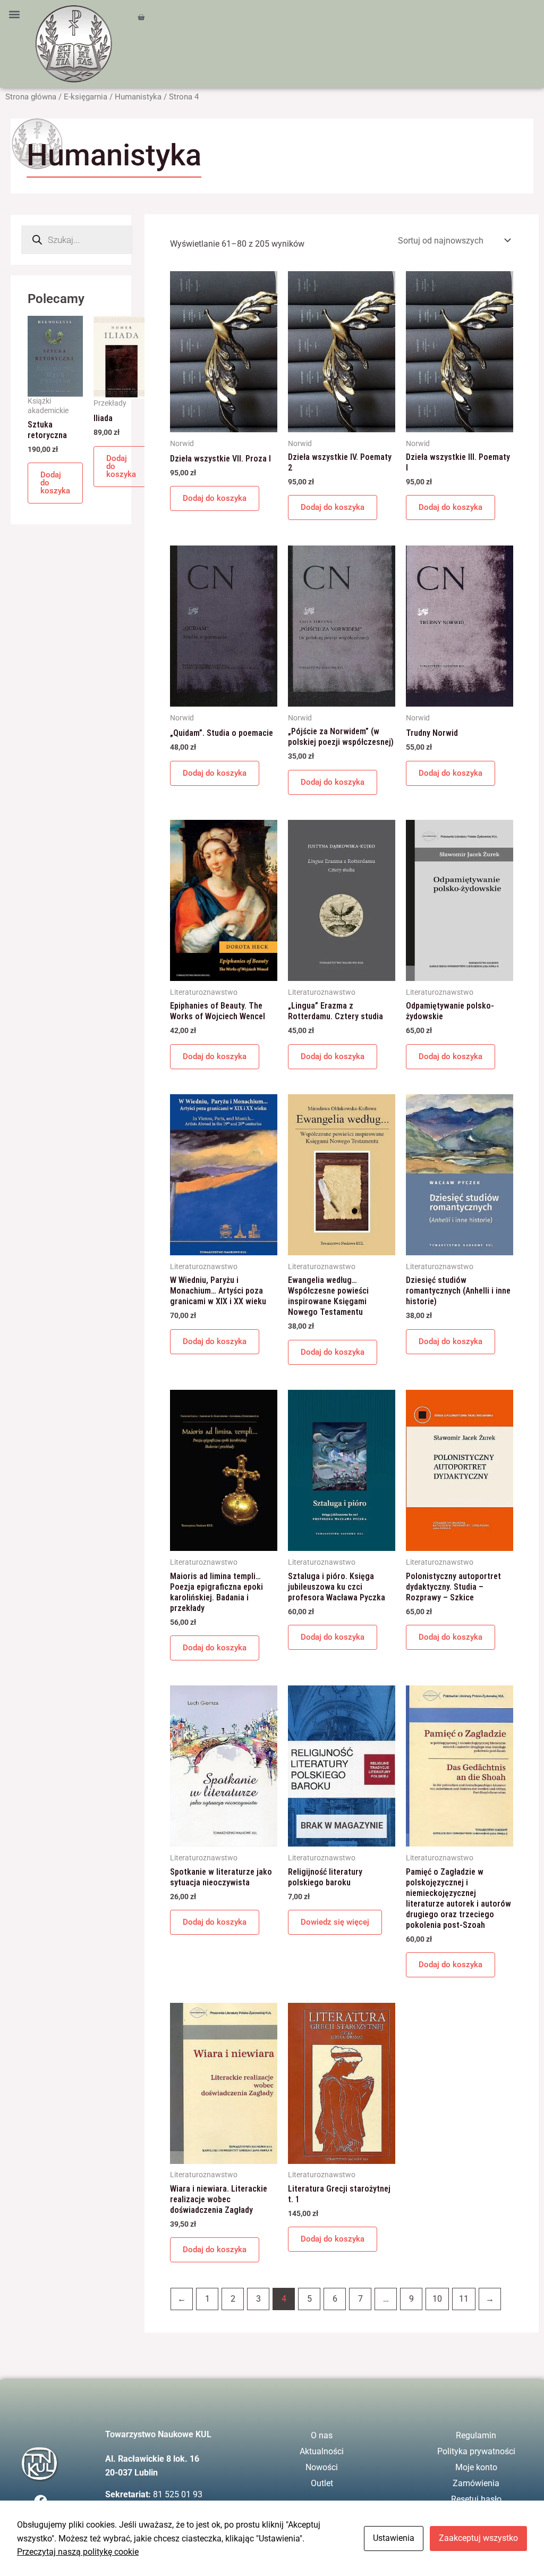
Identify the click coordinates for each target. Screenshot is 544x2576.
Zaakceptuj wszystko (478, 2538)
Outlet (322, 2483)
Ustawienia (394, 2538)
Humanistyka (138, 97)
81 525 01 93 (178, 2494)
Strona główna (31, 97)
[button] (14, 14)
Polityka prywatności (476, 2451)
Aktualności (322, 2451)
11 (464, 2299)
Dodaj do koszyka (55, 483)
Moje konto (476, 2467)
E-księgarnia (86, 97)
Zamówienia (476, 2483)
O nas (322, 2435)
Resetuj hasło (476, 2499)
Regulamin (476, 2435)
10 (437, 2299)
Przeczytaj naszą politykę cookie (78, 2552)
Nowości (322, 2467)
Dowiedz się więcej (335, 1922)
